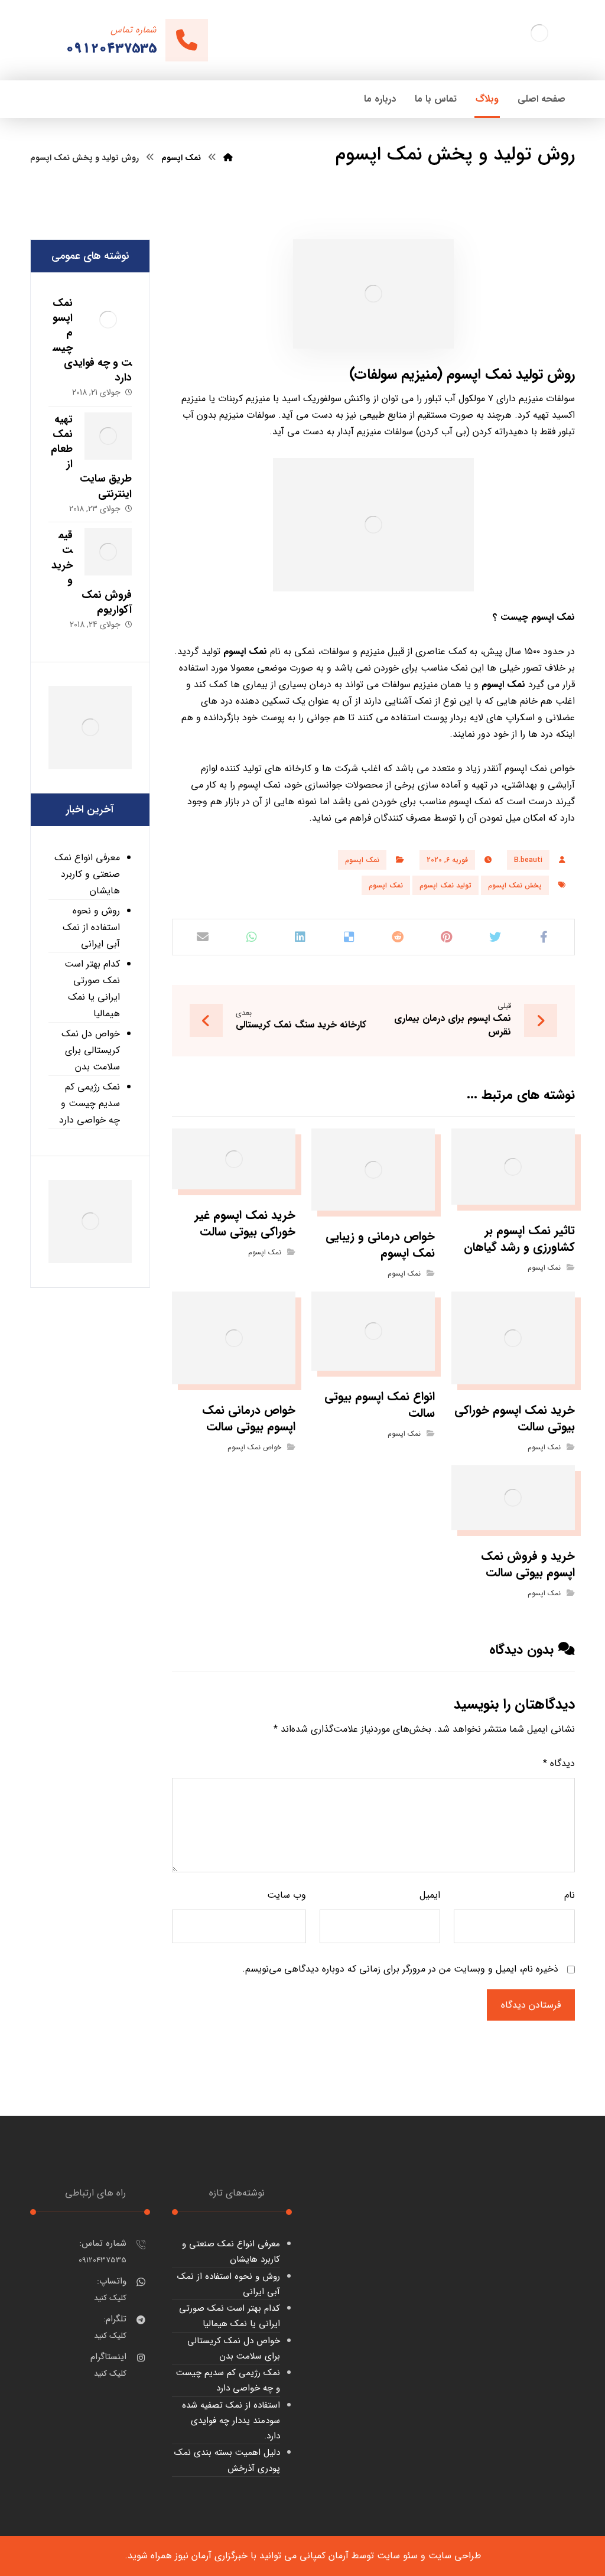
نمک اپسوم (553, 617)
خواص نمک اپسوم (254, 1447)
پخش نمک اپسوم (515, 885)
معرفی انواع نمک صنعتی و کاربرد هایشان (87, 874)
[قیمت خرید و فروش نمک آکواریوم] (108, 552)
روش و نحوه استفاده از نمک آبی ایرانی (91, 927)
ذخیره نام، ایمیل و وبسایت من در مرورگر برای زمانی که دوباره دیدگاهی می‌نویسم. (400, 1969)
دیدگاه (559, 1763)
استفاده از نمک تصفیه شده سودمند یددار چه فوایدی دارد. (231, 2421)
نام (569, 1895)
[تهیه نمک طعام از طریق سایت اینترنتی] (108, 436)
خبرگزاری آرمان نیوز (211, 2556)
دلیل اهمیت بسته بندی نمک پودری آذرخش (227, 2460)
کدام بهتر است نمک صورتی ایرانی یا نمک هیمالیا (92, 989)
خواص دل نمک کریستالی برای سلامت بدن (91, 1050)
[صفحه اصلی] (228, 158)
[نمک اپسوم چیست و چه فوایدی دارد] (108, 320)
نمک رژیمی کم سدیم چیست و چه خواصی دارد (90, 1103)
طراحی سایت (455, 2556)
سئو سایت (397, 2556)
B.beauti (528, 860)
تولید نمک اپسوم (445, 885)
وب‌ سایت (287, 1895)
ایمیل (430, 1895)
